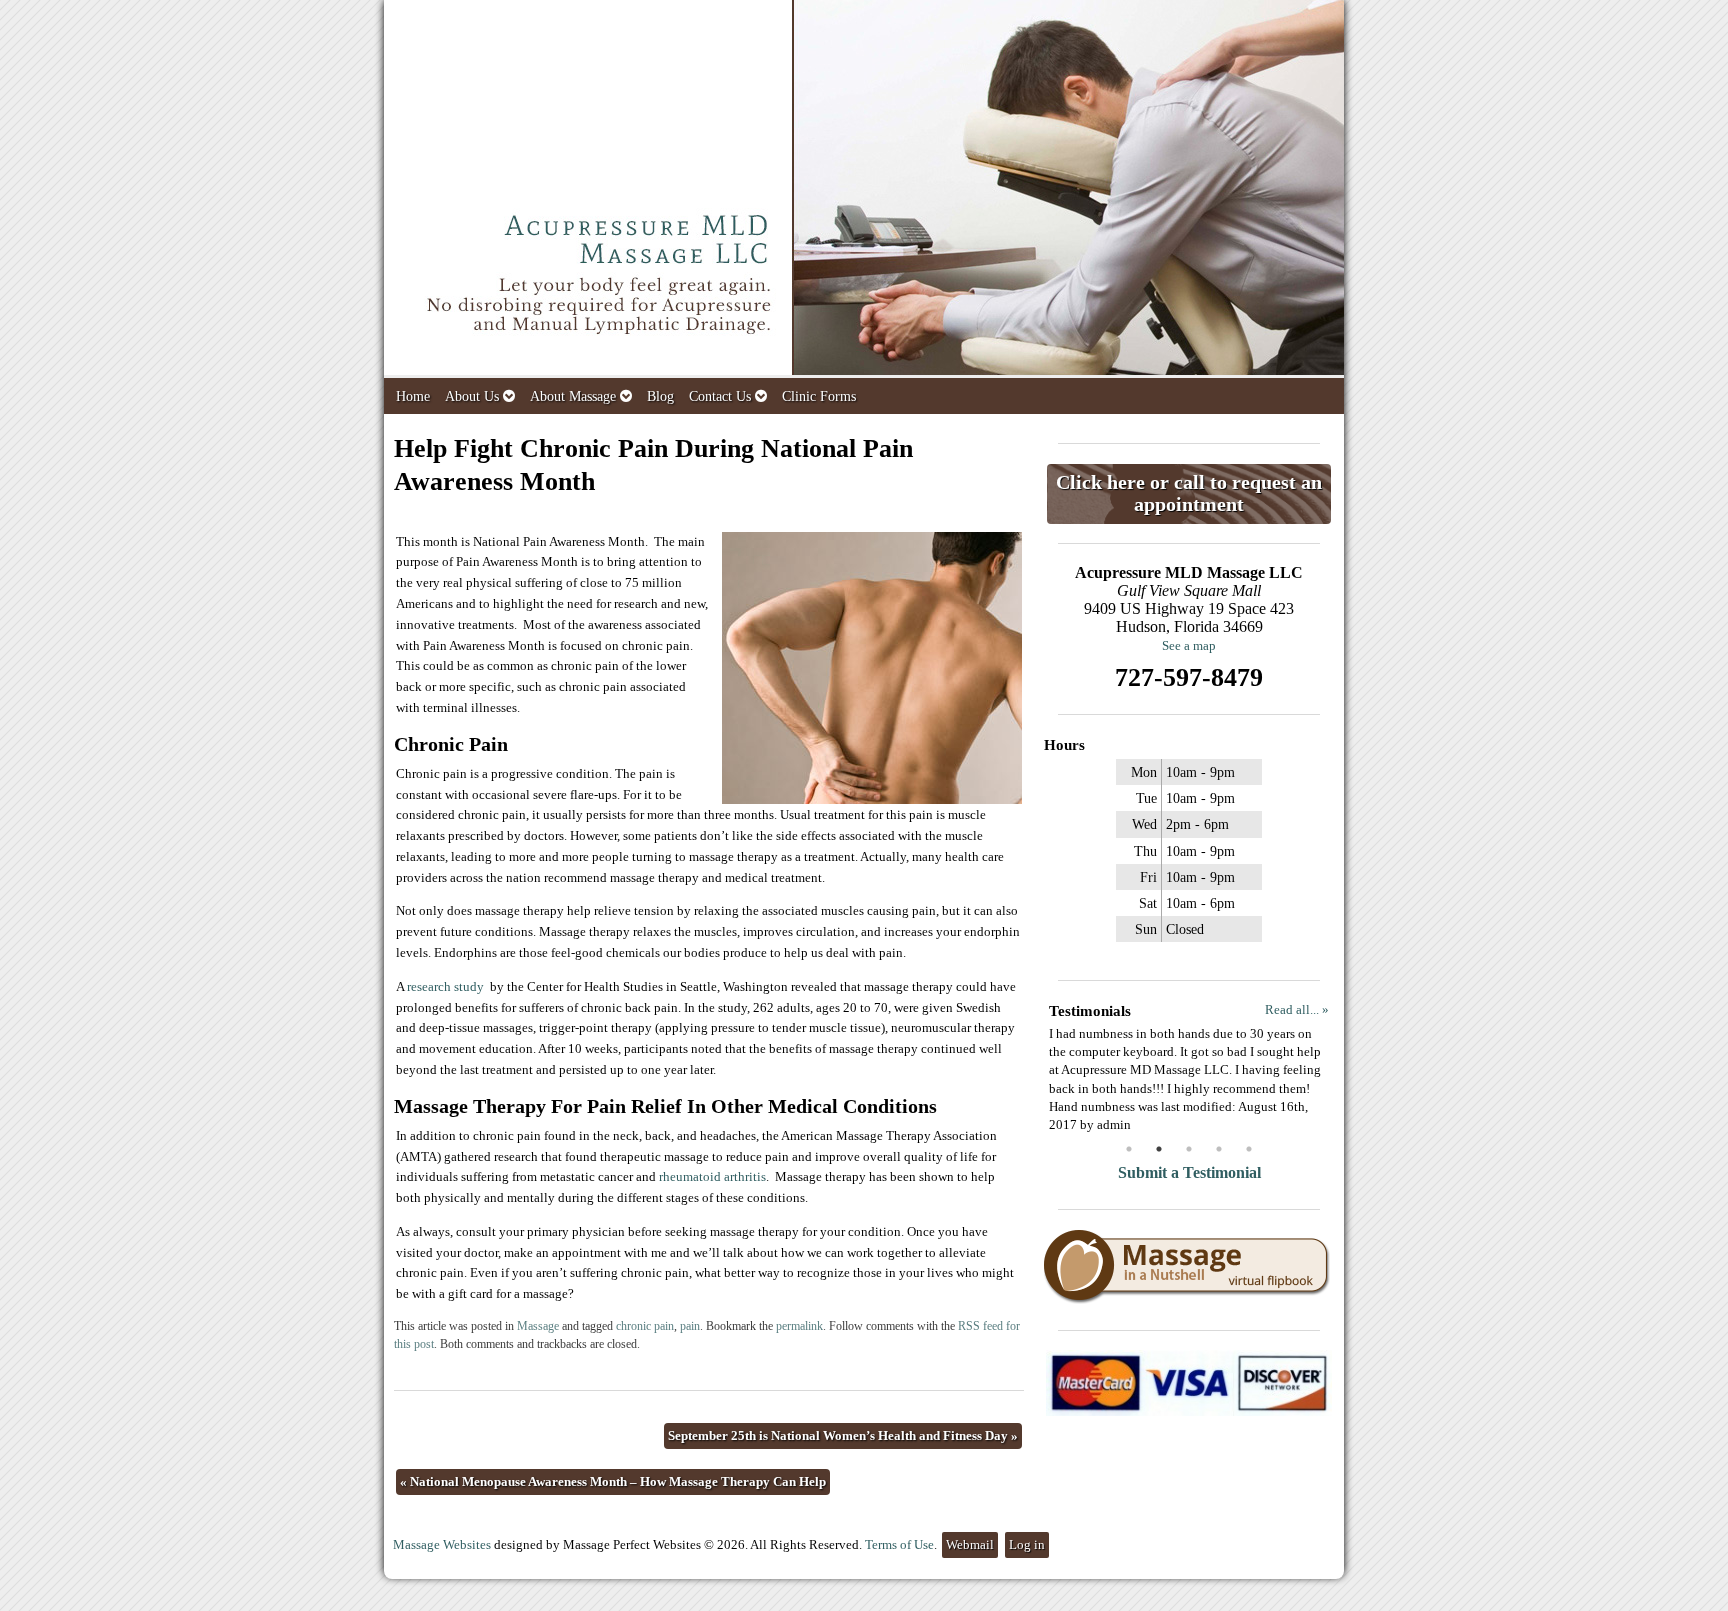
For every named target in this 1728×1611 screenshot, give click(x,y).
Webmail (970, 1544)
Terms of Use (899, 1544)
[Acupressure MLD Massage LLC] (864, 189)
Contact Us (720, 396)
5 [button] (1249, 1149)
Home (413, 396)
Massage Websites (442, 1544)
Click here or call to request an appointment (1189, 493)
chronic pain (645, 1326)
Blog (660, 396)
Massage (538, 1326)
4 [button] (1219, 1149)
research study (445, 986)
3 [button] (1189, 1149)
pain (690, 1326)
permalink (799, 1326)
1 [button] (1129, 1149)
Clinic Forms (819, 396)
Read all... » (1297, 1009)
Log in (1027, 1544)
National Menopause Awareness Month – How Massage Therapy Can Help (613, 1481)
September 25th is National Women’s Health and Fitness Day (843, 1435)
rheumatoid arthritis (712, 1176)
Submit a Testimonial (1189, 1172)
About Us (472, 396)
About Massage (573, 396)
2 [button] (1159, 1149)
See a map (1189, 645)
